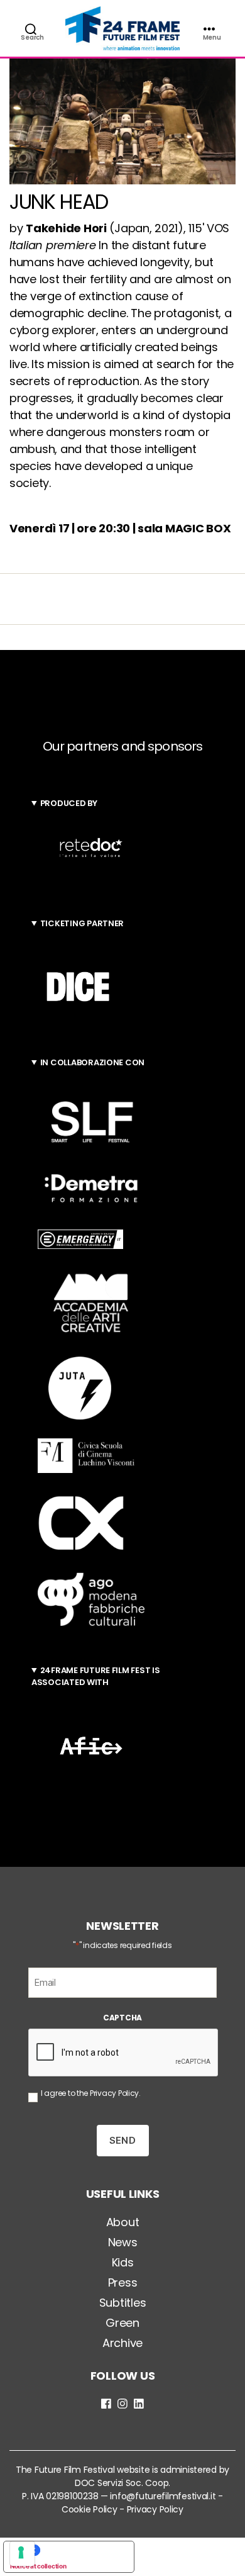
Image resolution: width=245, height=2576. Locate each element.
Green (122, 2323)
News (123, 2242)
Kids (123, 2262)
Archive (122, 2343)
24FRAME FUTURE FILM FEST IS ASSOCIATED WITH (95, 1677)
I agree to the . (91, 2093)
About (123, 2222)
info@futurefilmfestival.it (163, 2496)
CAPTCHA (122, 2018)
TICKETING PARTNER (82, 923)
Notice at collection (38, 2566)
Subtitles (123, 2303)
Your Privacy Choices (81, 2550)
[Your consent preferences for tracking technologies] (22, 2554)
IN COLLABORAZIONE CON (92, 1062)
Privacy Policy (114, 2093)
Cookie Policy (90, 2509)
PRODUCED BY (69, 803)
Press (123, 2282)
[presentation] (124, 2053)
